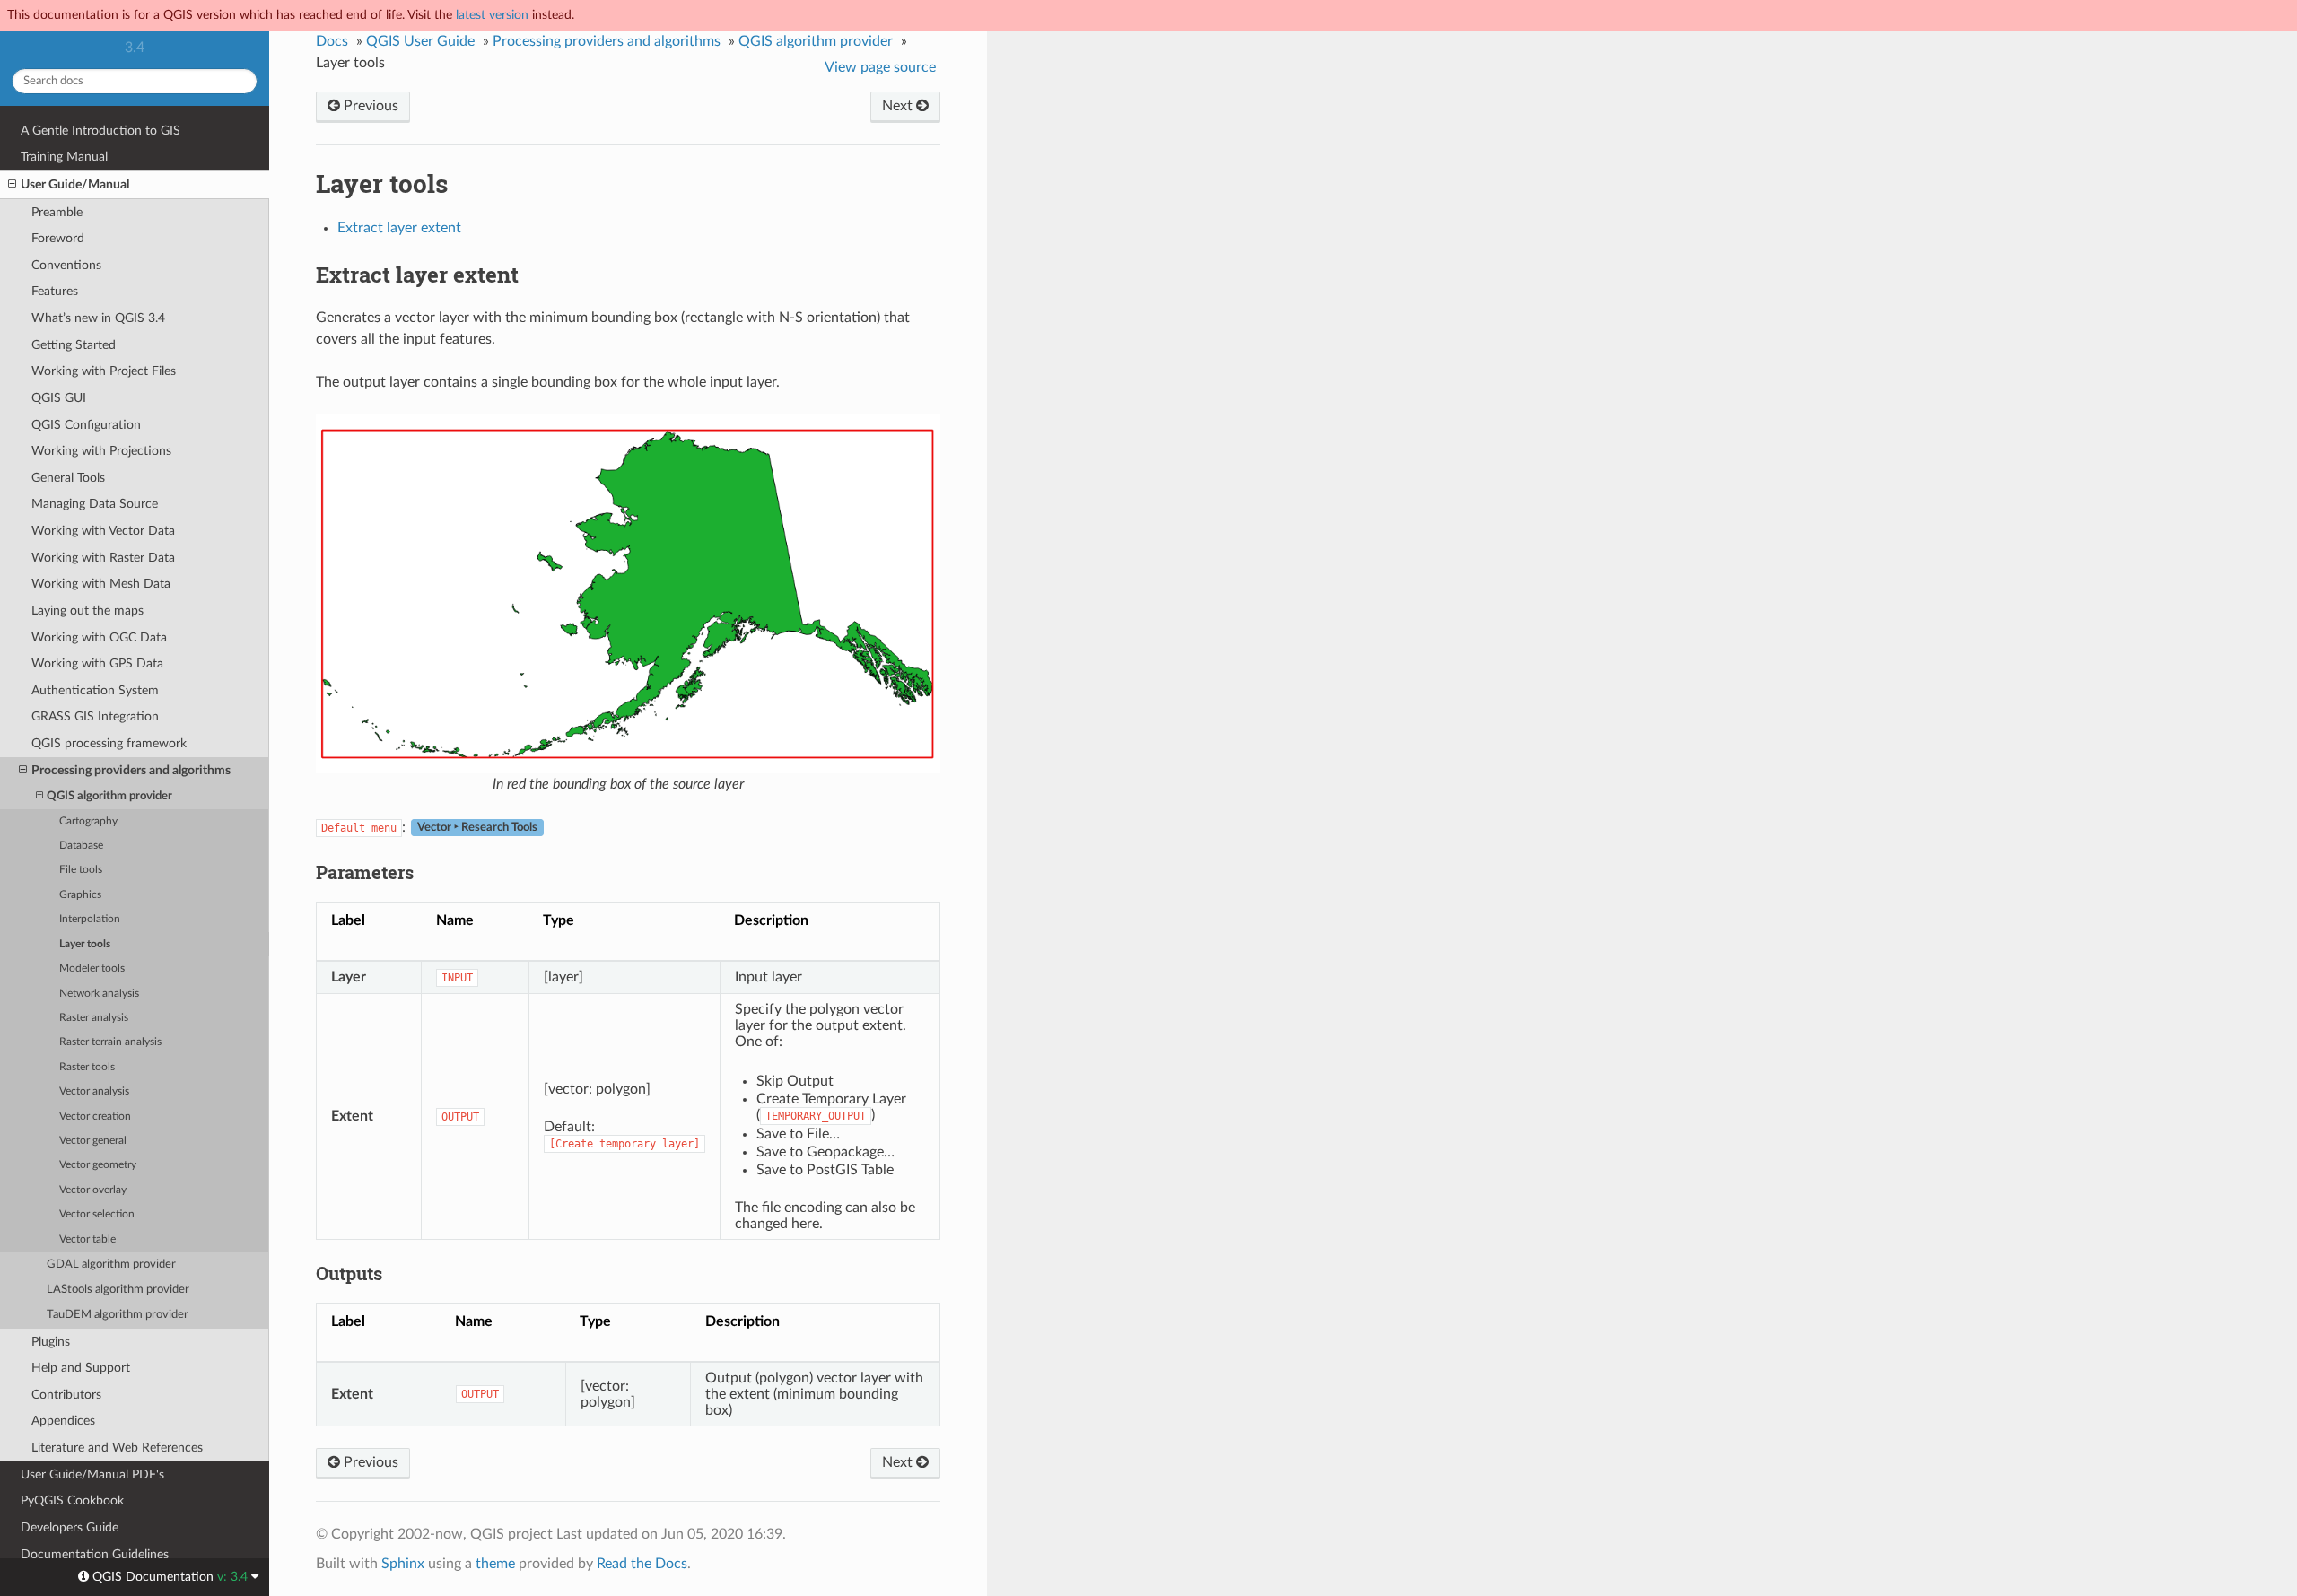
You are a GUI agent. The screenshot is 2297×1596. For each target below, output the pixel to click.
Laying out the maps (87, 610)
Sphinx (403, 1564)
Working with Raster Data (103, 558)
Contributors (66, 1395)
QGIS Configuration (86, 425)
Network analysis (99, 994)
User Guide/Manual (75, 184)
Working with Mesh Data (101, 584)
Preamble (57, 212)
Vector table (87, 1239)
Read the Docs (642, 1564)
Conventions (66, 265)
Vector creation (95, 1116)
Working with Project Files (104, 371)
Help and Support (81, 1368)
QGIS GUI (59, 398)
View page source (880, 67)
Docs (332, 41)
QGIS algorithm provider (109, 796)
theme (495, 1564)
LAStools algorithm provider (118, 1290)
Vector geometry (98, 1165)
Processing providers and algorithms (131, 770)
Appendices (63, 1421)
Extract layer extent (399, 228)
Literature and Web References (117, 1448)
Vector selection (97, 1214)
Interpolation (90, 919)
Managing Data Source (95, 504)
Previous (369, 106)
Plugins (51, 1342)
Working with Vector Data (103, 531)
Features (55, 291)
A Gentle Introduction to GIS (100, 131)
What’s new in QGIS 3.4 (98, 318)
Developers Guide (70, 1527)
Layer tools (85, 944)
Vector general (93, 1141)
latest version (492, 15)
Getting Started (74, 345)
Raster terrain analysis (110, 1042)
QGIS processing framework (109, 743)
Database (81, 846)
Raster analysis (94, 1018)
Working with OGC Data (99, 637)
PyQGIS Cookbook (72, 1500)
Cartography (88, 821)
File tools (81, 870)
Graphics (80, 895)
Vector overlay (93, 1190)
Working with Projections (101, 451)
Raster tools (87, 1067)
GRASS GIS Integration (95, 716)
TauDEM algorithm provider (118, 1315)
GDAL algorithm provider (111, 1265)
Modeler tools (92, 968)
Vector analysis (94, 1091)
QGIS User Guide (420, 41)
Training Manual (64, 157)
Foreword (58, 238)
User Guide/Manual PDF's (92, 1474)
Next (899, 106)
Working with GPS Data (97, 663)
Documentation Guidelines (95, 1554)
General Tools (68, 478)
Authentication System (95, 690)
